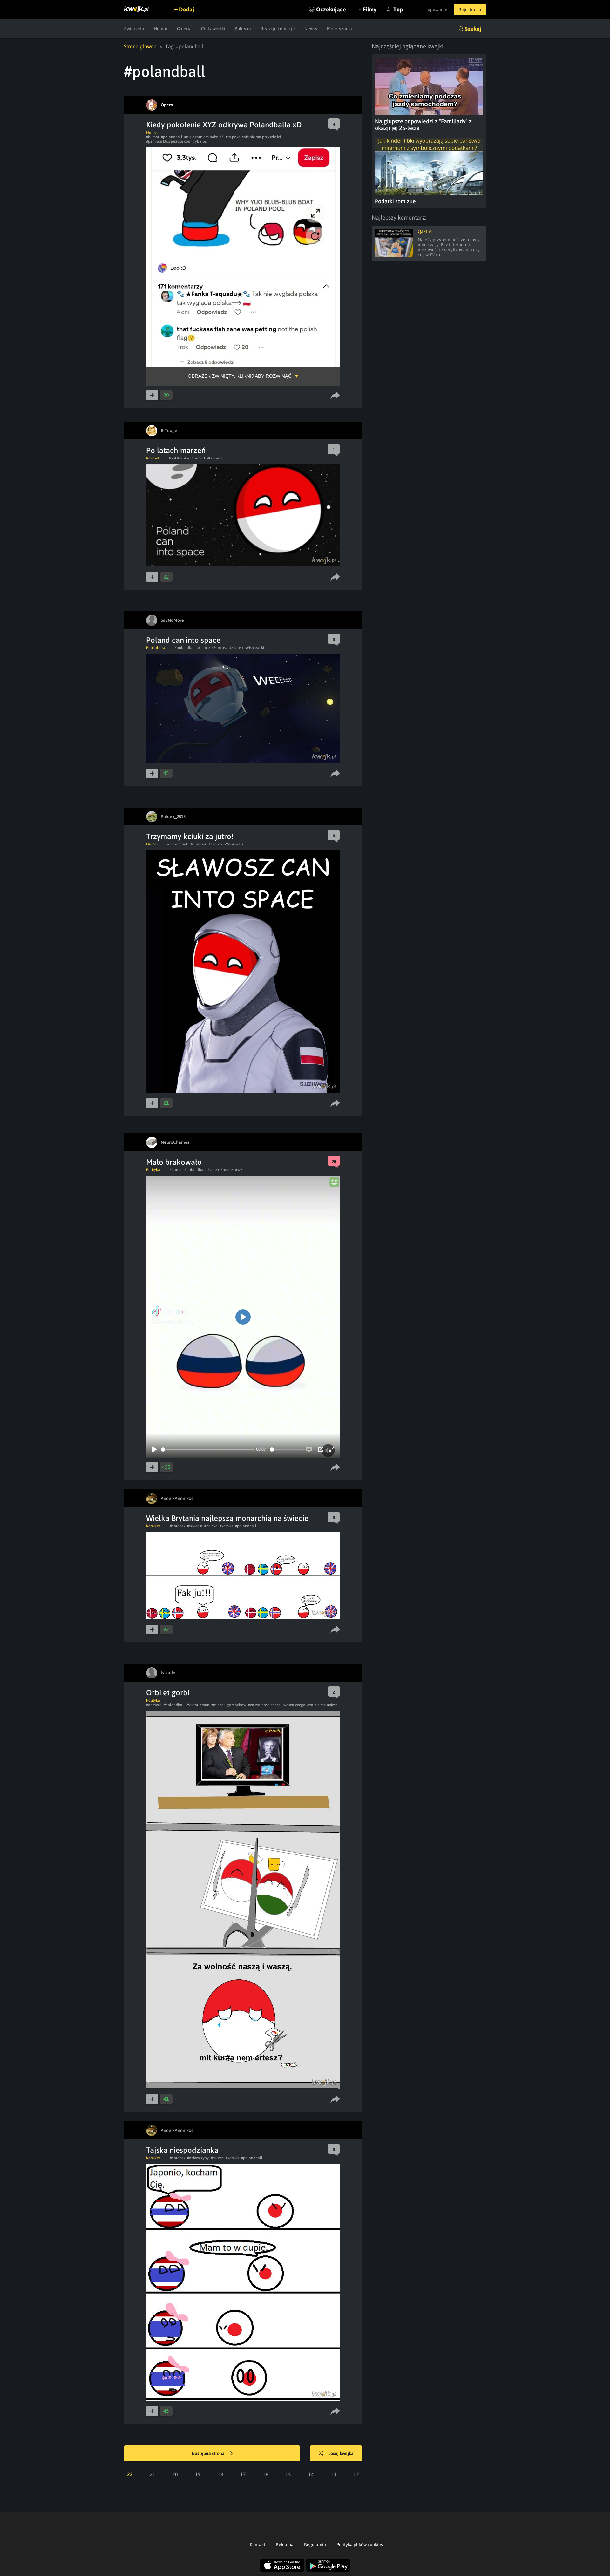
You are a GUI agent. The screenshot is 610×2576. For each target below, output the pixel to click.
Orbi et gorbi (168, 1693)
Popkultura (156, 648)
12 (356, 2474)
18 (220, 2474)
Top (398, 9)
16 (266, 2474)
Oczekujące (331, 9)
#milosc (217, 2158)
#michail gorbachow (229, 1705)
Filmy (370, 9)
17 (243, 2474)
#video (213, 1170)
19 (198, 2474)
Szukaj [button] (473, 29)
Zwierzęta (134, 29)
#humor (153, 137)
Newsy (311, 29)
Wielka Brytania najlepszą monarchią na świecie (227, 1518)
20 (175, 2474)
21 (152, 2474)
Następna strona (209, 2453)
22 (130, 2474)
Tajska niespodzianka (182, 2150)
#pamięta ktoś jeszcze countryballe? (177, 141)
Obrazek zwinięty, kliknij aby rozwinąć (240, 376)
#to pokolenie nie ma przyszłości (253, 137)
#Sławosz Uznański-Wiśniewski (238, 648)
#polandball (172, 137)
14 (311, 2474)
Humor (161, 29)
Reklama (285, 2545)
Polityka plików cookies (360, 2545)
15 (288, 2474)
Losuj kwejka (341, 2453)
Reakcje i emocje (278, 29)
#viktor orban (198, 1705)
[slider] (207, 1450)
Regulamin (315, 2545)
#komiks (226, 1526)
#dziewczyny (198, 2158)
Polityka (243, 29)
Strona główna (140, 46)
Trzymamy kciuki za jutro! (190, 836)
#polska (175, 458)
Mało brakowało (174, 1162)
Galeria (184, 29)
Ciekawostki (213, 29)
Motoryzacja (339, 29)
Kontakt (258, 2545)
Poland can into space (183, 640)
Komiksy (153, 1526)
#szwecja (195, 1526)
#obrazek (177, 1526)
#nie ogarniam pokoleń (204, 137)
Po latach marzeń (176, 450)
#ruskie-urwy (231, 1170)
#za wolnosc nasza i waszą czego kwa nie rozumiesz (293, 1705)
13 (334, 2474)
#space (204, 648)
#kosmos (214, 458)
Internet (153, 458)
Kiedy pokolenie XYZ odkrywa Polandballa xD (224, 125)
